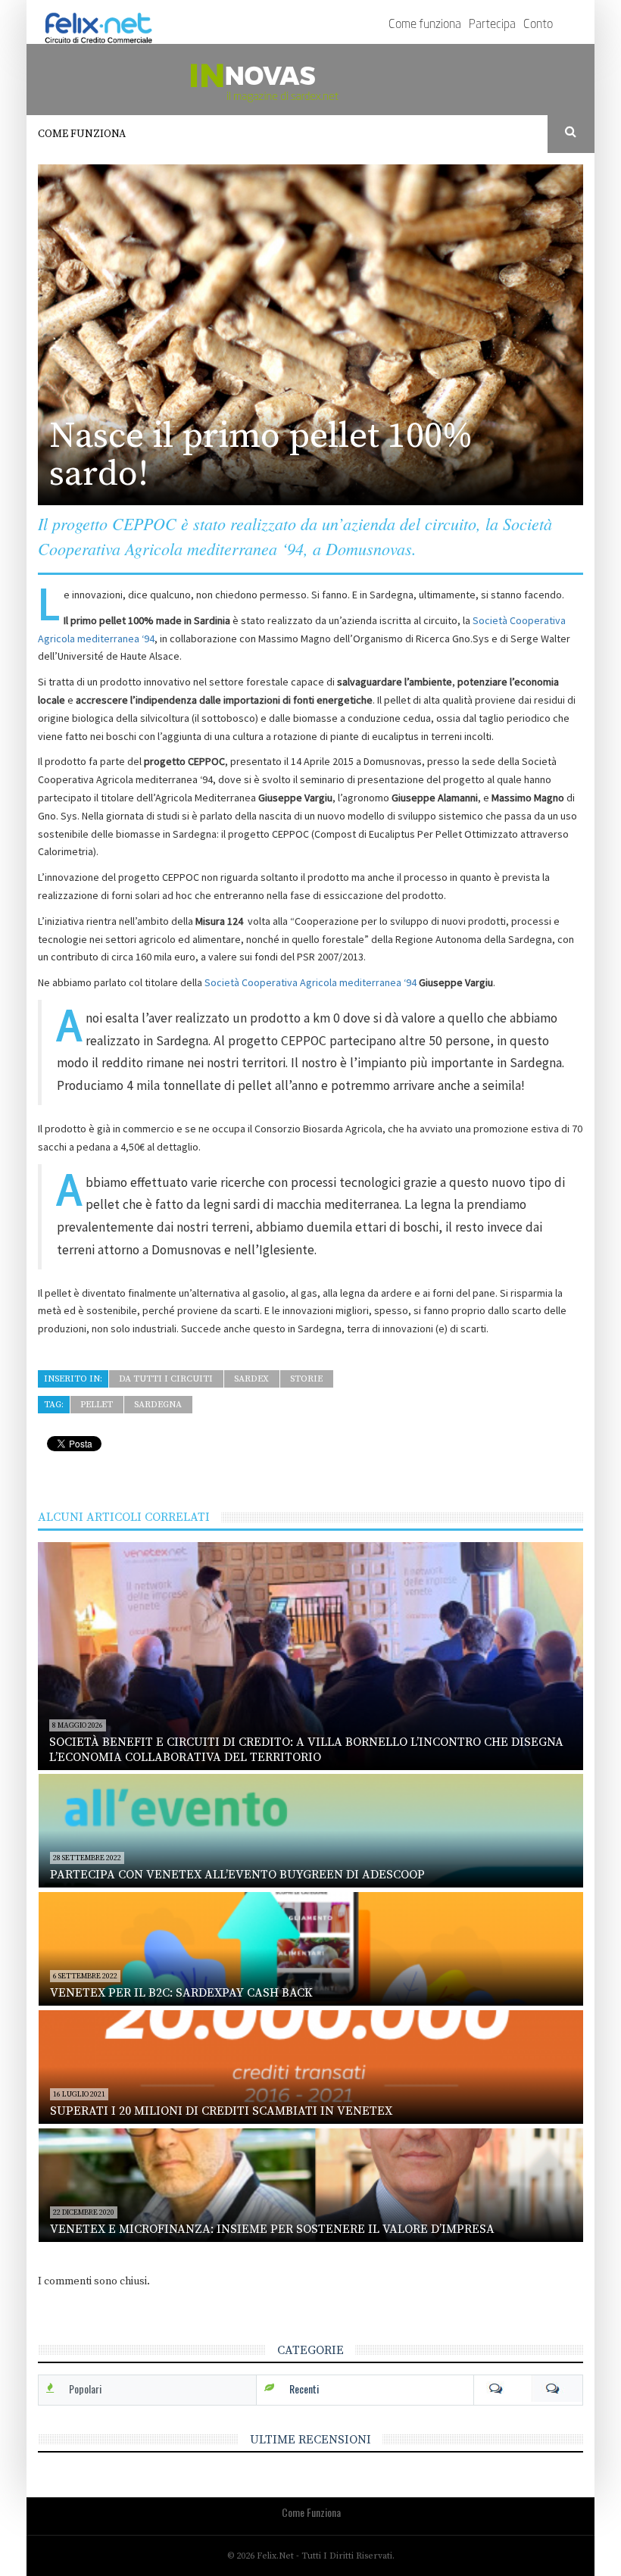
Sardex (251, 1379)
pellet (97, 1405)
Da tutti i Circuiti (166, 1379)
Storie (306, 1379)
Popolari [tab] (85, 2389)
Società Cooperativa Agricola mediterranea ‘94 (310, 982)
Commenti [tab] (528, 2389)
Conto (538, 25)
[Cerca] (571, 133)
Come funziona (425, 25)
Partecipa (492, 25)
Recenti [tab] (304, 2389)
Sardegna (158, 1405)
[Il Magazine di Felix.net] (310, 80)
